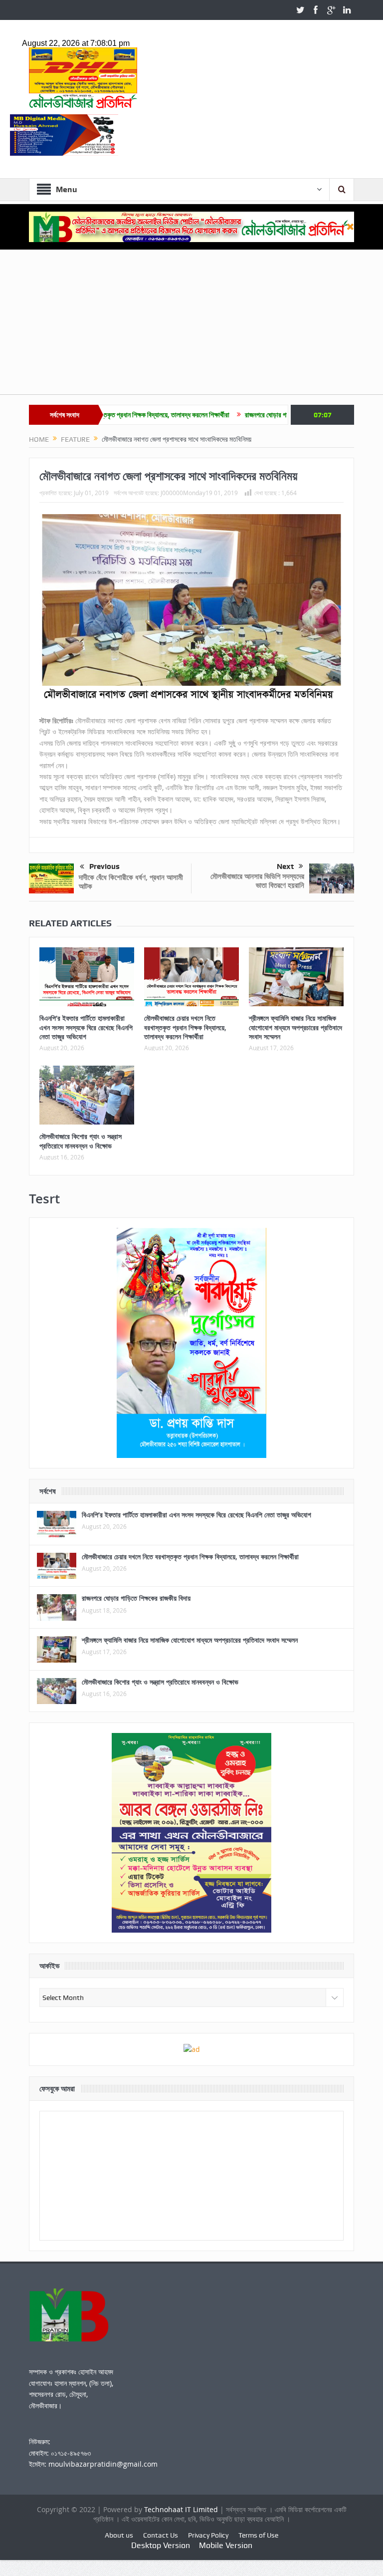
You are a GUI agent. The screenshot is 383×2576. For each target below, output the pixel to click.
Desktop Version (161, 2545)
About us (119, 2535)
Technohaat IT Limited (182, 2509)
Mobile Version (226, 2545)
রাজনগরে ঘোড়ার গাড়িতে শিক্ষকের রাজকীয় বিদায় (241, 415)
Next (285, 866)
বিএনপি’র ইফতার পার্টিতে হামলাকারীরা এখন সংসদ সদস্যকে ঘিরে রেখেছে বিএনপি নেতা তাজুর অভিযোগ (86, 1027)
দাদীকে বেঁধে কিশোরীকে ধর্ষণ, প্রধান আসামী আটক (131, 882)
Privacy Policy (208, 2535)
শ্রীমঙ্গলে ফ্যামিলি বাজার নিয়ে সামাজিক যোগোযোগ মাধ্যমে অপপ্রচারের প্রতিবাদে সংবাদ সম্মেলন (295, 1027)
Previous (104, 866)
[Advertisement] (191, 324)
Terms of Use (258, 2535)
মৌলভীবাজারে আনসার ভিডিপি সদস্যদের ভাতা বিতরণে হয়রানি (257, 881)
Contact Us (161, 2535)
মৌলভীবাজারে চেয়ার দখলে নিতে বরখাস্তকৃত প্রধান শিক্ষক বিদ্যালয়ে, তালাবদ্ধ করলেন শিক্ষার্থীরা (185, 1027)
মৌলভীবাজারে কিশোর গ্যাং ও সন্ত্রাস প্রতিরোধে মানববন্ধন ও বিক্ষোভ (81, 1141)
